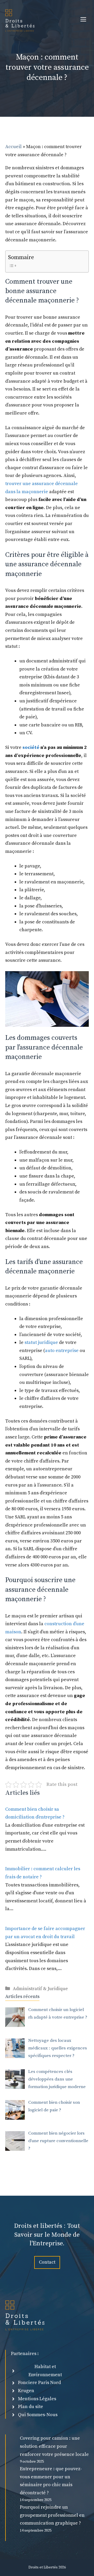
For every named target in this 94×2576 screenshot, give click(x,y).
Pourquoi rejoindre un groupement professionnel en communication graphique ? (52, 2515)
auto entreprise (62, 1351)
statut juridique (41, 1342)
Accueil (13, 147)
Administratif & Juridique (40, 1989)
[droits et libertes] (20, 20)
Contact (47, 2262)
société (31, 747)
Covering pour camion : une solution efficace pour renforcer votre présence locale (54, 2446)
